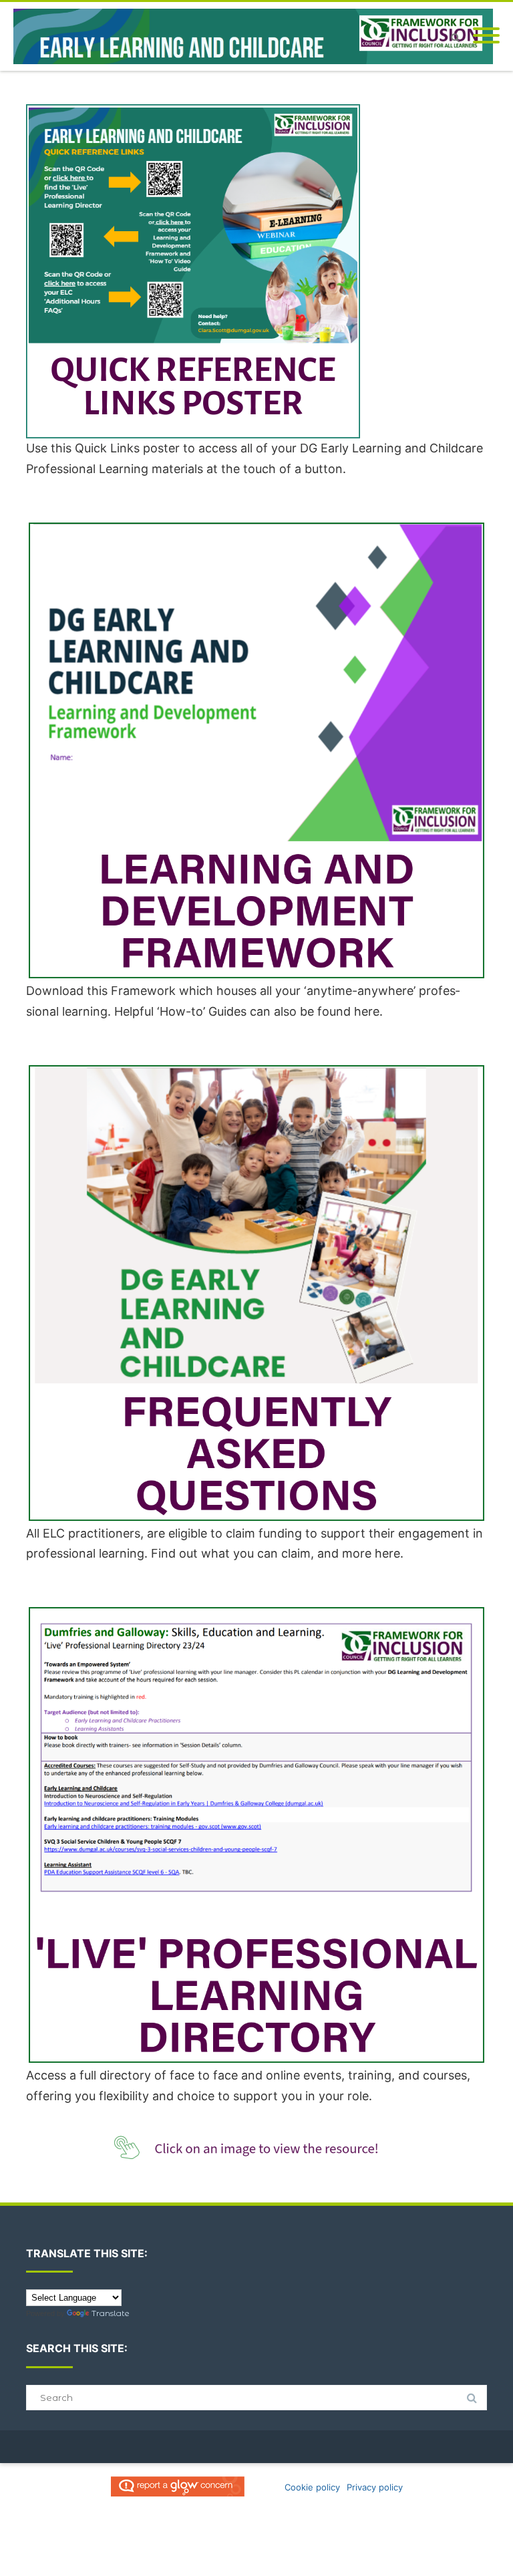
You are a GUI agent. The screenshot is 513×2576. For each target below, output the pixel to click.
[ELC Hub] (256, 36)
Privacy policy (375, 2487)
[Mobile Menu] (486, 36)
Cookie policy (312, 2487)
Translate (111, 2313)
